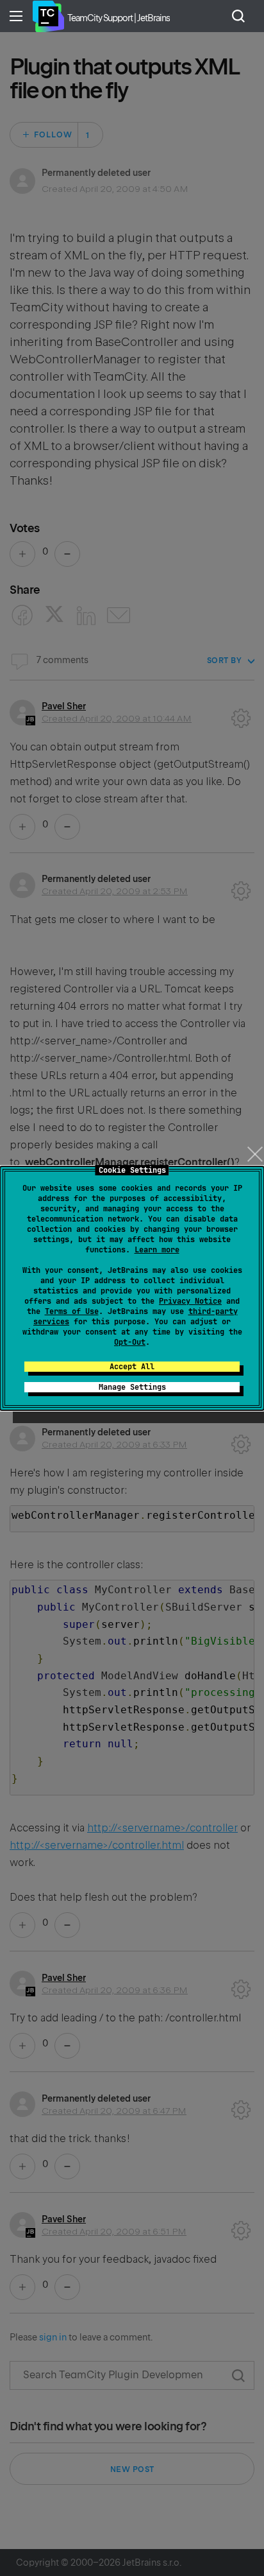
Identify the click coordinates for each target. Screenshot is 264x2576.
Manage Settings (132, 1387)
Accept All (132, 1367)
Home (48, 16)
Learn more (157, 1250)
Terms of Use (72, 1311)
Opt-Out (130, 1342)
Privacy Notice (190, 1301)
